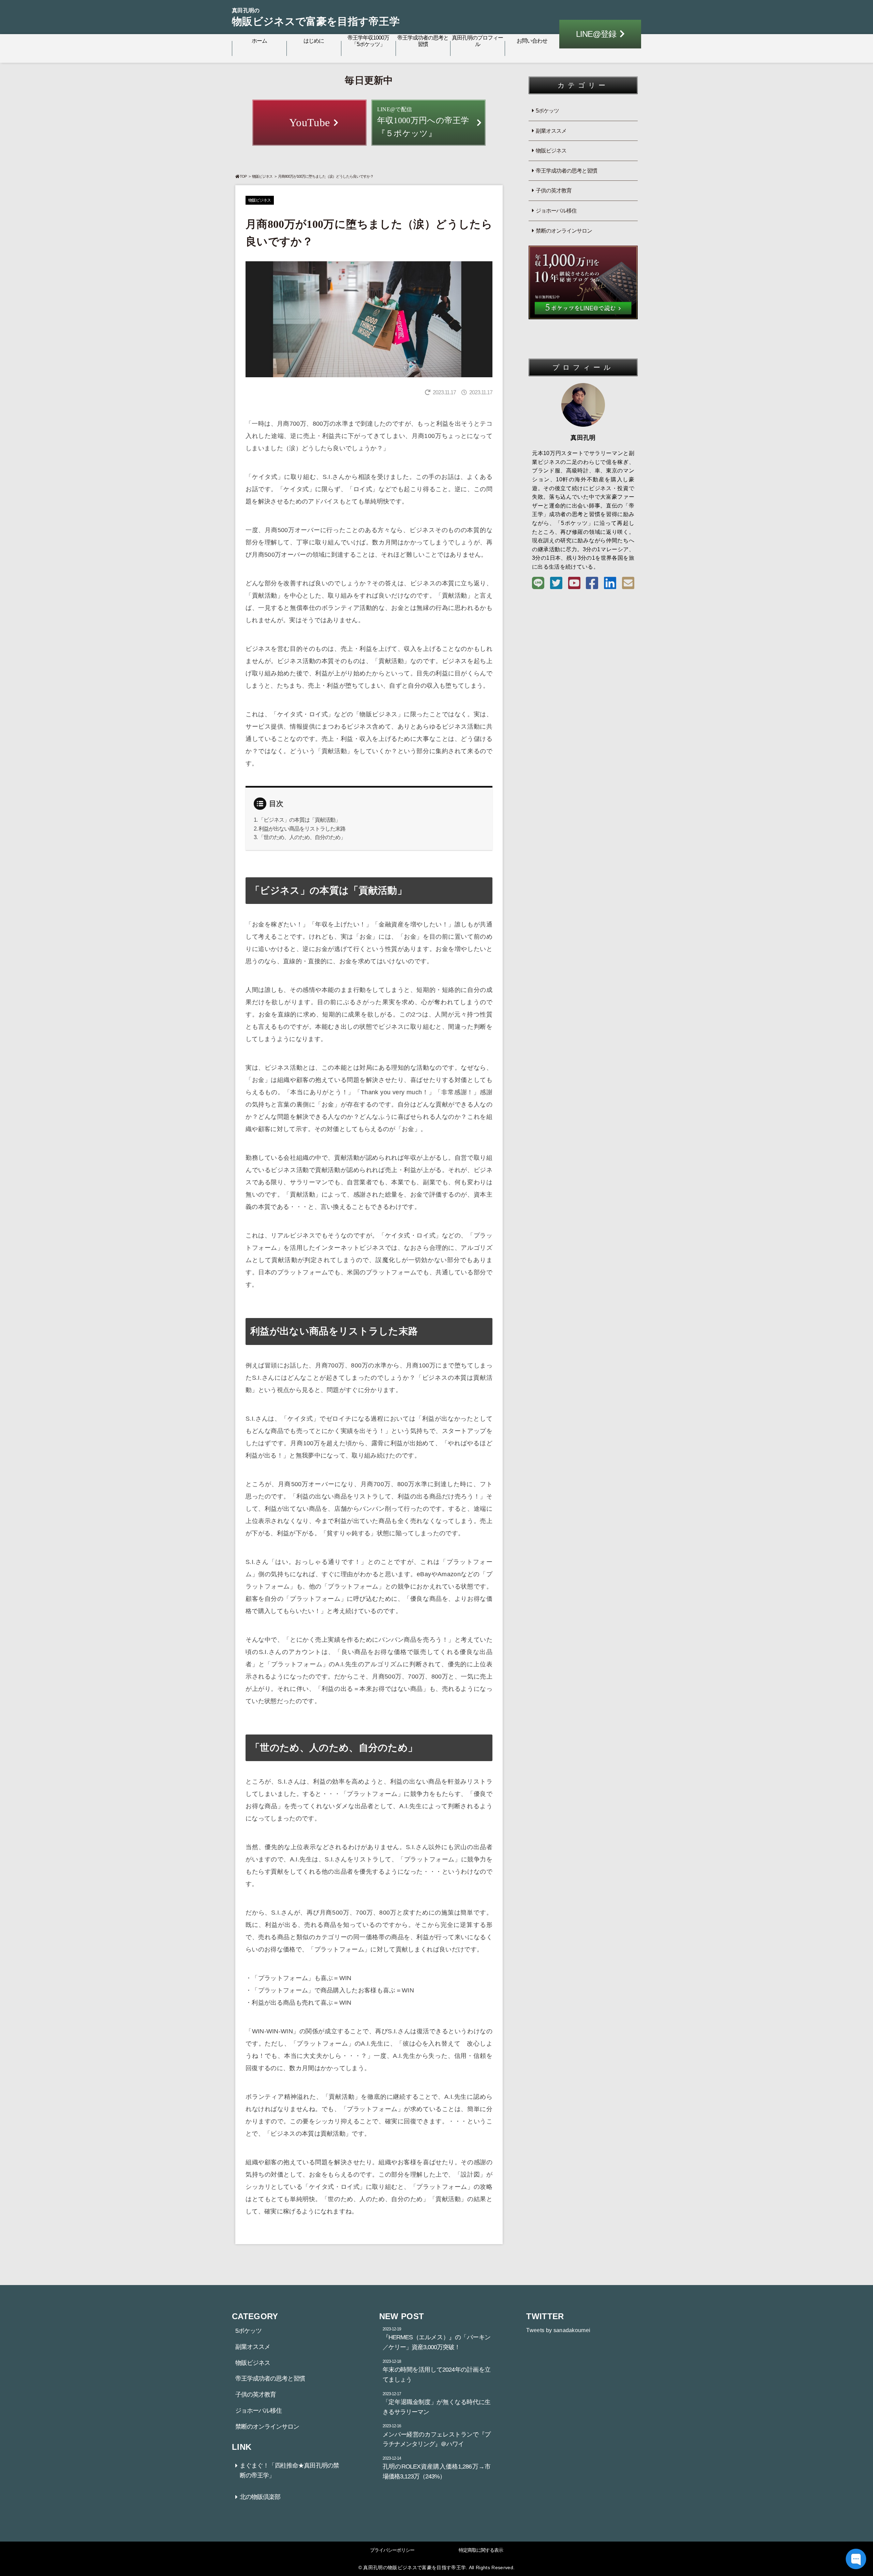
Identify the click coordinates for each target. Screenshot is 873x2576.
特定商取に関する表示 (481, 2550)
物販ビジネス (262, 176)
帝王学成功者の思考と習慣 (423, 41)
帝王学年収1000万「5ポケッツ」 (368, 41)
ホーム (259, 41)
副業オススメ (551, 131)
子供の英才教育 (554, 191)
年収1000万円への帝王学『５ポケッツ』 (423, 122)
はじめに (314, 41)
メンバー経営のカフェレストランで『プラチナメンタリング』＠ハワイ (437, 2435)
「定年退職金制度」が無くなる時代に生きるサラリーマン (437, 2403)
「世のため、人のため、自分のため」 (302, 837)
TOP (243, 176)
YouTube (309, 122)
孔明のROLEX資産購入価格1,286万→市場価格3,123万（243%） (437, 2468)
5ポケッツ (547, 111)
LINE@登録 (596, 34)
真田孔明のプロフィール (477, 41)
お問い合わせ (532, 41)
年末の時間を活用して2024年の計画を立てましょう (437, 2371)
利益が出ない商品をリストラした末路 (302, 829)
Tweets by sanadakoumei (558, 2330)
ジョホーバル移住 (556, 211)
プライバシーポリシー (392, 2550)
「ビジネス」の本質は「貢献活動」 (299, 820)
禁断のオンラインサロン (564, 231)
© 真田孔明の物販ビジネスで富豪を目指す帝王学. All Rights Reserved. (436, 2567)
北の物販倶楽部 (260, 2497)
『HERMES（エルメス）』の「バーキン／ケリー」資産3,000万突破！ (437, 2339)
